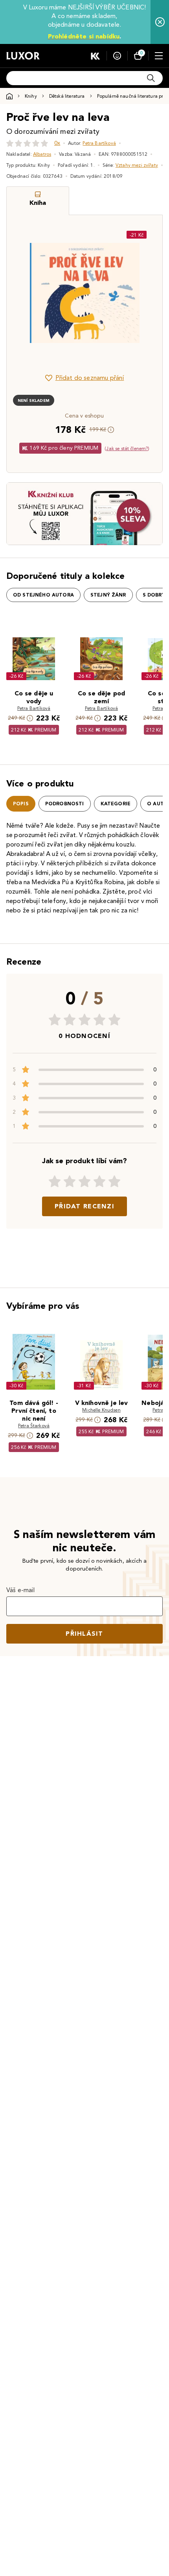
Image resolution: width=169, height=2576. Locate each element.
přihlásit (84, 1634)
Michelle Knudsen (101, 1410)
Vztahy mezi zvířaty (137, 165)
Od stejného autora (43, 595)
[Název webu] (23, 56)
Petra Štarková (34, 1426)
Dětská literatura (67, 96)
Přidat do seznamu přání (90, 378)
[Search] (151, 78)
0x (57, 143)
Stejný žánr (108, 595)
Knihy (31, 96)
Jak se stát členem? (127, 448)
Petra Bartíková (99, 143)
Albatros (42, 154)
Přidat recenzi (84, 1206)
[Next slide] (143, 293)
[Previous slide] (26, 293)
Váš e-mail (21, 1590)
